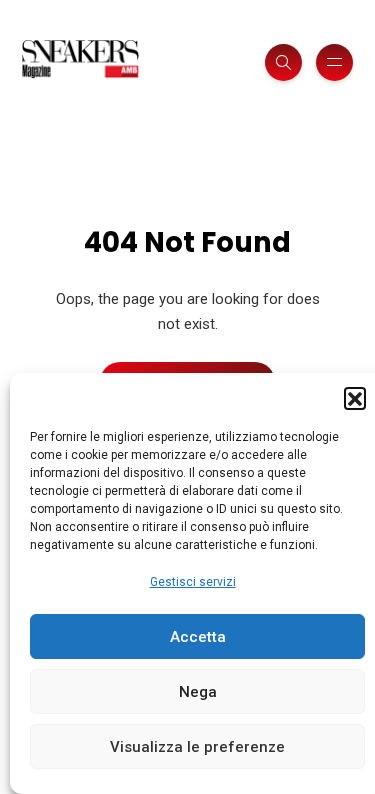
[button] (355, 398)
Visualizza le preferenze (197, 747)
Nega (198, 692)
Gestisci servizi (193, 582)
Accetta (198, 637)
